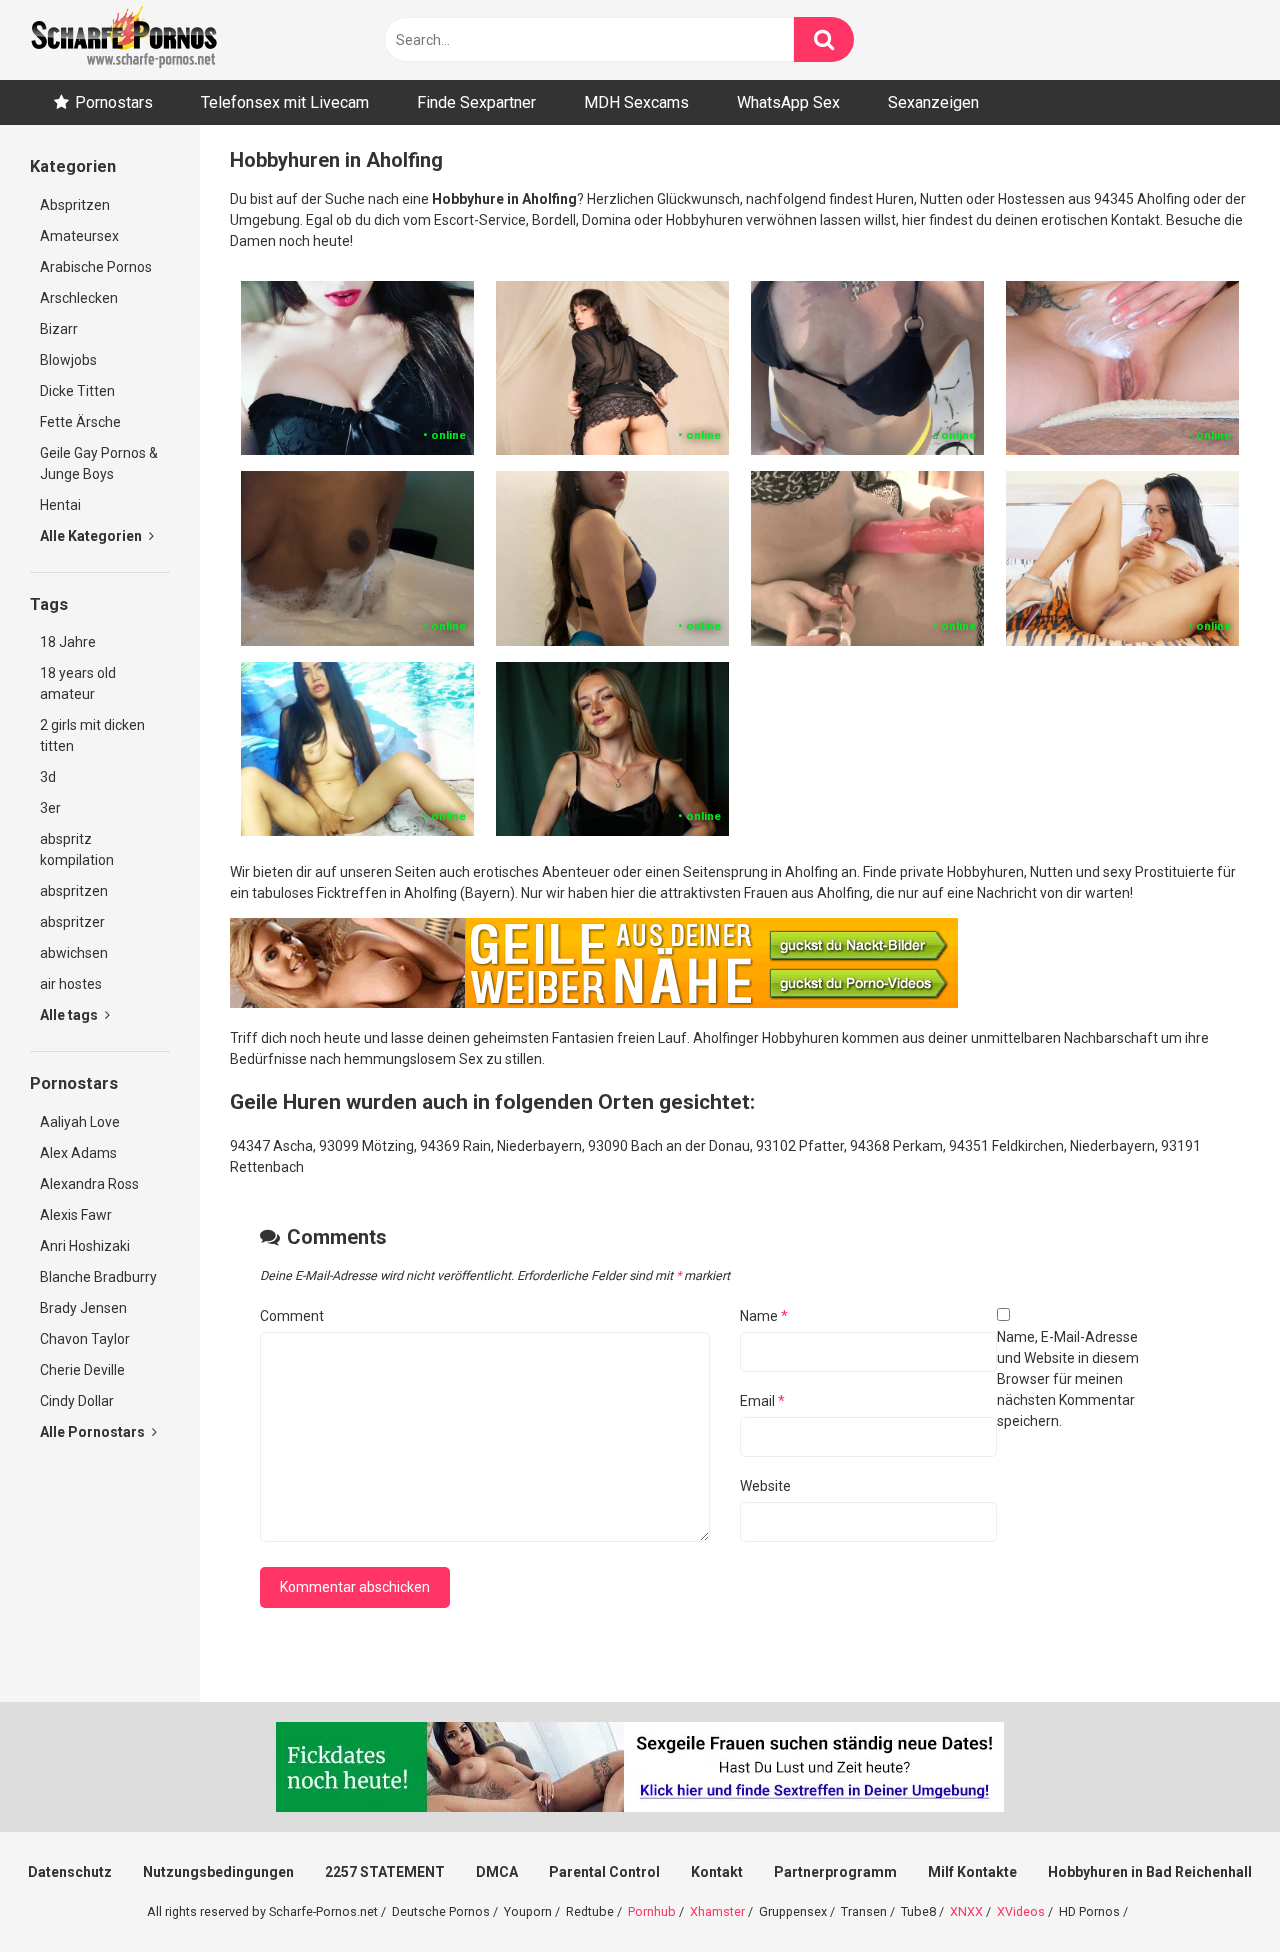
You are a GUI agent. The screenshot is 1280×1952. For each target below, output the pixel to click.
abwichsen (74, 953)
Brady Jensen (83, 1308)
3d (48, 777)
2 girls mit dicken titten (92, 735)
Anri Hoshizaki (85, 1246)
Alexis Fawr (76, 1215)
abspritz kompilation (77, 849)
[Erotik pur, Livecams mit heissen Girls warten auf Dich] (594, 1003)
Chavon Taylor (85, 1339)
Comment (292, 1316)
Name (764, 1316)
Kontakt (717, 1872)
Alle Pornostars (94, 1432)
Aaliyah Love (80, 1122)
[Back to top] (1213, 1891)
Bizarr (59, 329)
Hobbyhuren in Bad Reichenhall (1150, 1872)
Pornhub (652, 1911)
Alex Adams (78, 1153)
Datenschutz (70, 1872)
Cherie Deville (82, 1370)
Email (762, 1401)
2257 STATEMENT (385, 1872)
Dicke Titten (77, 391)
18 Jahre (68, 642)
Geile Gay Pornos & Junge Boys (99, 463)
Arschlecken (79, 298)
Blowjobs (68, 360)
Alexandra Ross (89, 1184)
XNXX (966, 1911)
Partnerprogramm (835, 1872)
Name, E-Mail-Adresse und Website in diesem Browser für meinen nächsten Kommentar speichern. (1068, 1379)
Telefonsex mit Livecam (285, 102)
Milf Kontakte (972, 1872)
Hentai (60, 505)
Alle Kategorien (92, 536)
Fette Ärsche (80, 422)
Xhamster (717, 1911)
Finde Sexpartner (476, 102)
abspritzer (72, 922)
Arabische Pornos (96, 267)
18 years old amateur (78, 683)
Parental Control (604, 1872)
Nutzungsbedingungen (218, 1872)
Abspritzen (75, 205)
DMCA (497, 1872)
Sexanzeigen (933, 102)
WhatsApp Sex (788, 102)
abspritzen (74, 891)
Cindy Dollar (77, 1401)
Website (765, 1486)
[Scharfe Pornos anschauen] (124, 40)
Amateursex (79, 236)
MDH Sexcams (636, 102)
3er (50, 808)
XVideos (1021, 1911)
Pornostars (114, 102)
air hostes (71, 984)
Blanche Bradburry (98, 1277)
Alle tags (70, 1015)
